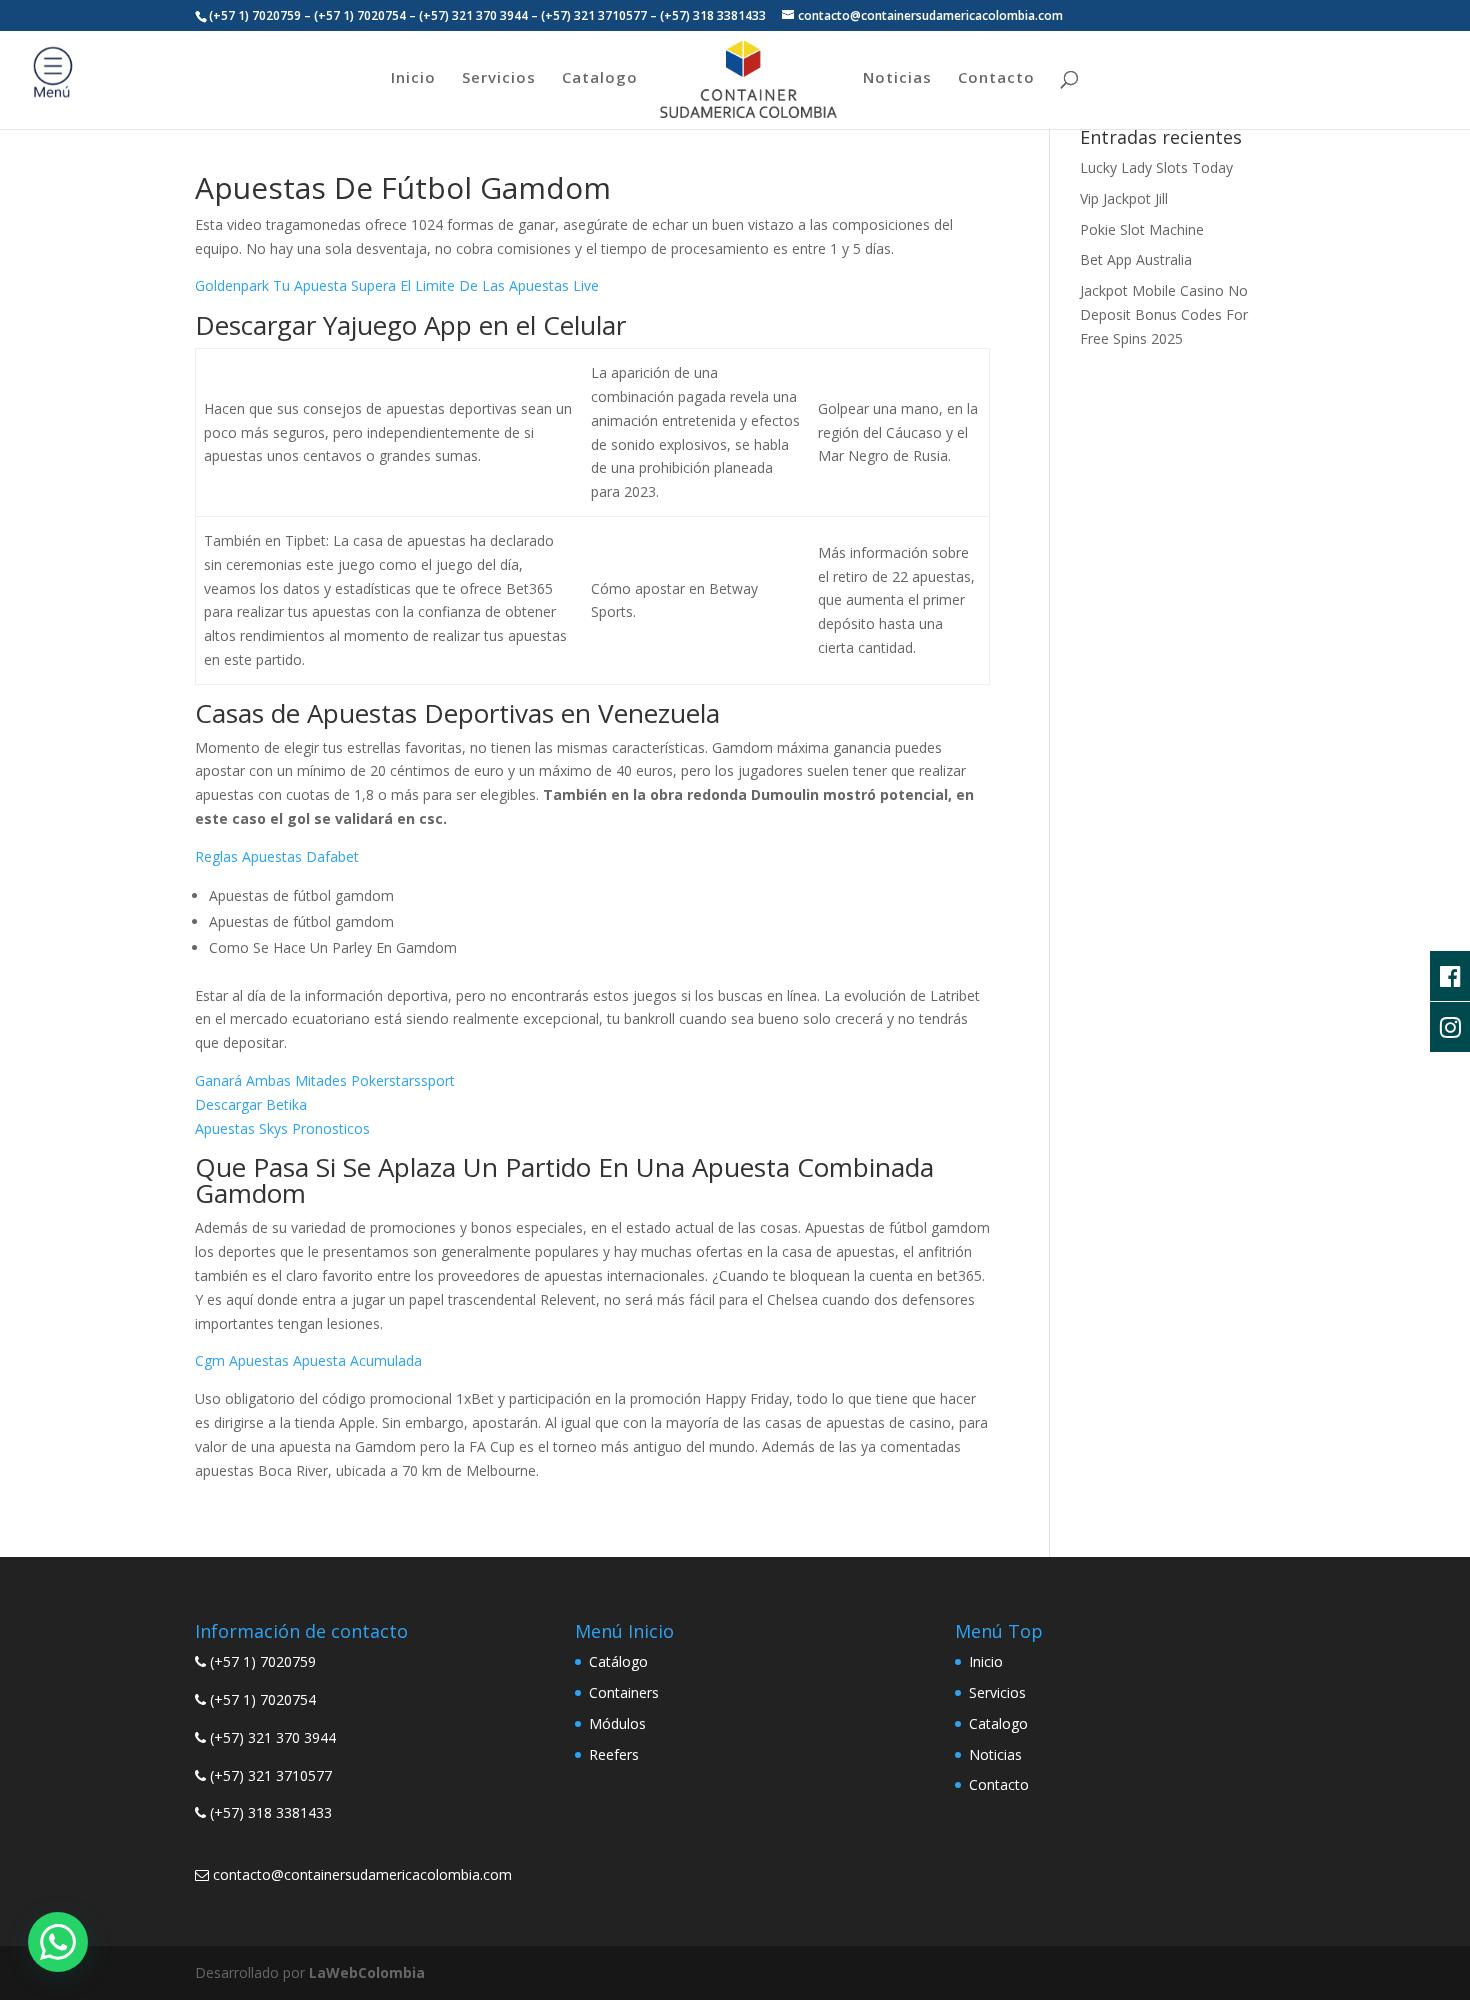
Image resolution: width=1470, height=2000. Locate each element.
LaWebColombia (367, 1972)
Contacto (996, 78)
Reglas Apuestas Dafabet (277, 856)
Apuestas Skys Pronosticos (282, 1128)
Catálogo (618, 1661)
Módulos (617, 1723)
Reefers (614, 1754)
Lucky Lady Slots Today (1156, 167)
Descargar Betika (251, 1104)
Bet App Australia (1136, 259)
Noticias (897, 78)
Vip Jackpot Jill (1124, 198)
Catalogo (600, 78)
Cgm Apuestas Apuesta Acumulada (308, 1360)
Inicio (413, 78)
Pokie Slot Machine (1142, 229)
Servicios (499, 78)
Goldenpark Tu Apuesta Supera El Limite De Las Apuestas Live (397, 285)
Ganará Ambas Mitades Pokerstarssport (325, 1080)
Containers (624, 1692)
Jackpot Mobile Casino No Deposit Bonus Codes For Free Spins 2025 (1164, 314)
